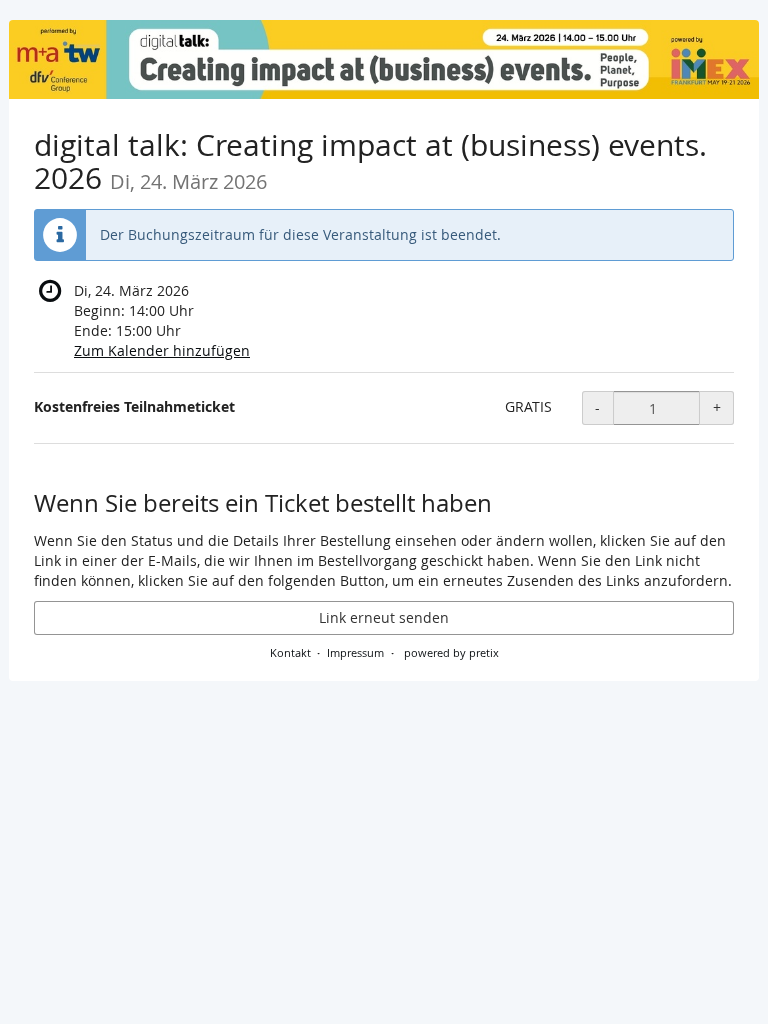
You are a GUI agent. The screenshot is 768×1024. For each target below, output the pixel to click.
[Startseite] (384, 59)
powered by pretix (451, 652)
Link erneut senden (384, 617)
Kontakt (290, 652)
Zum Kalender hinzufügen (162, 350)
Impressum (355, 652)
